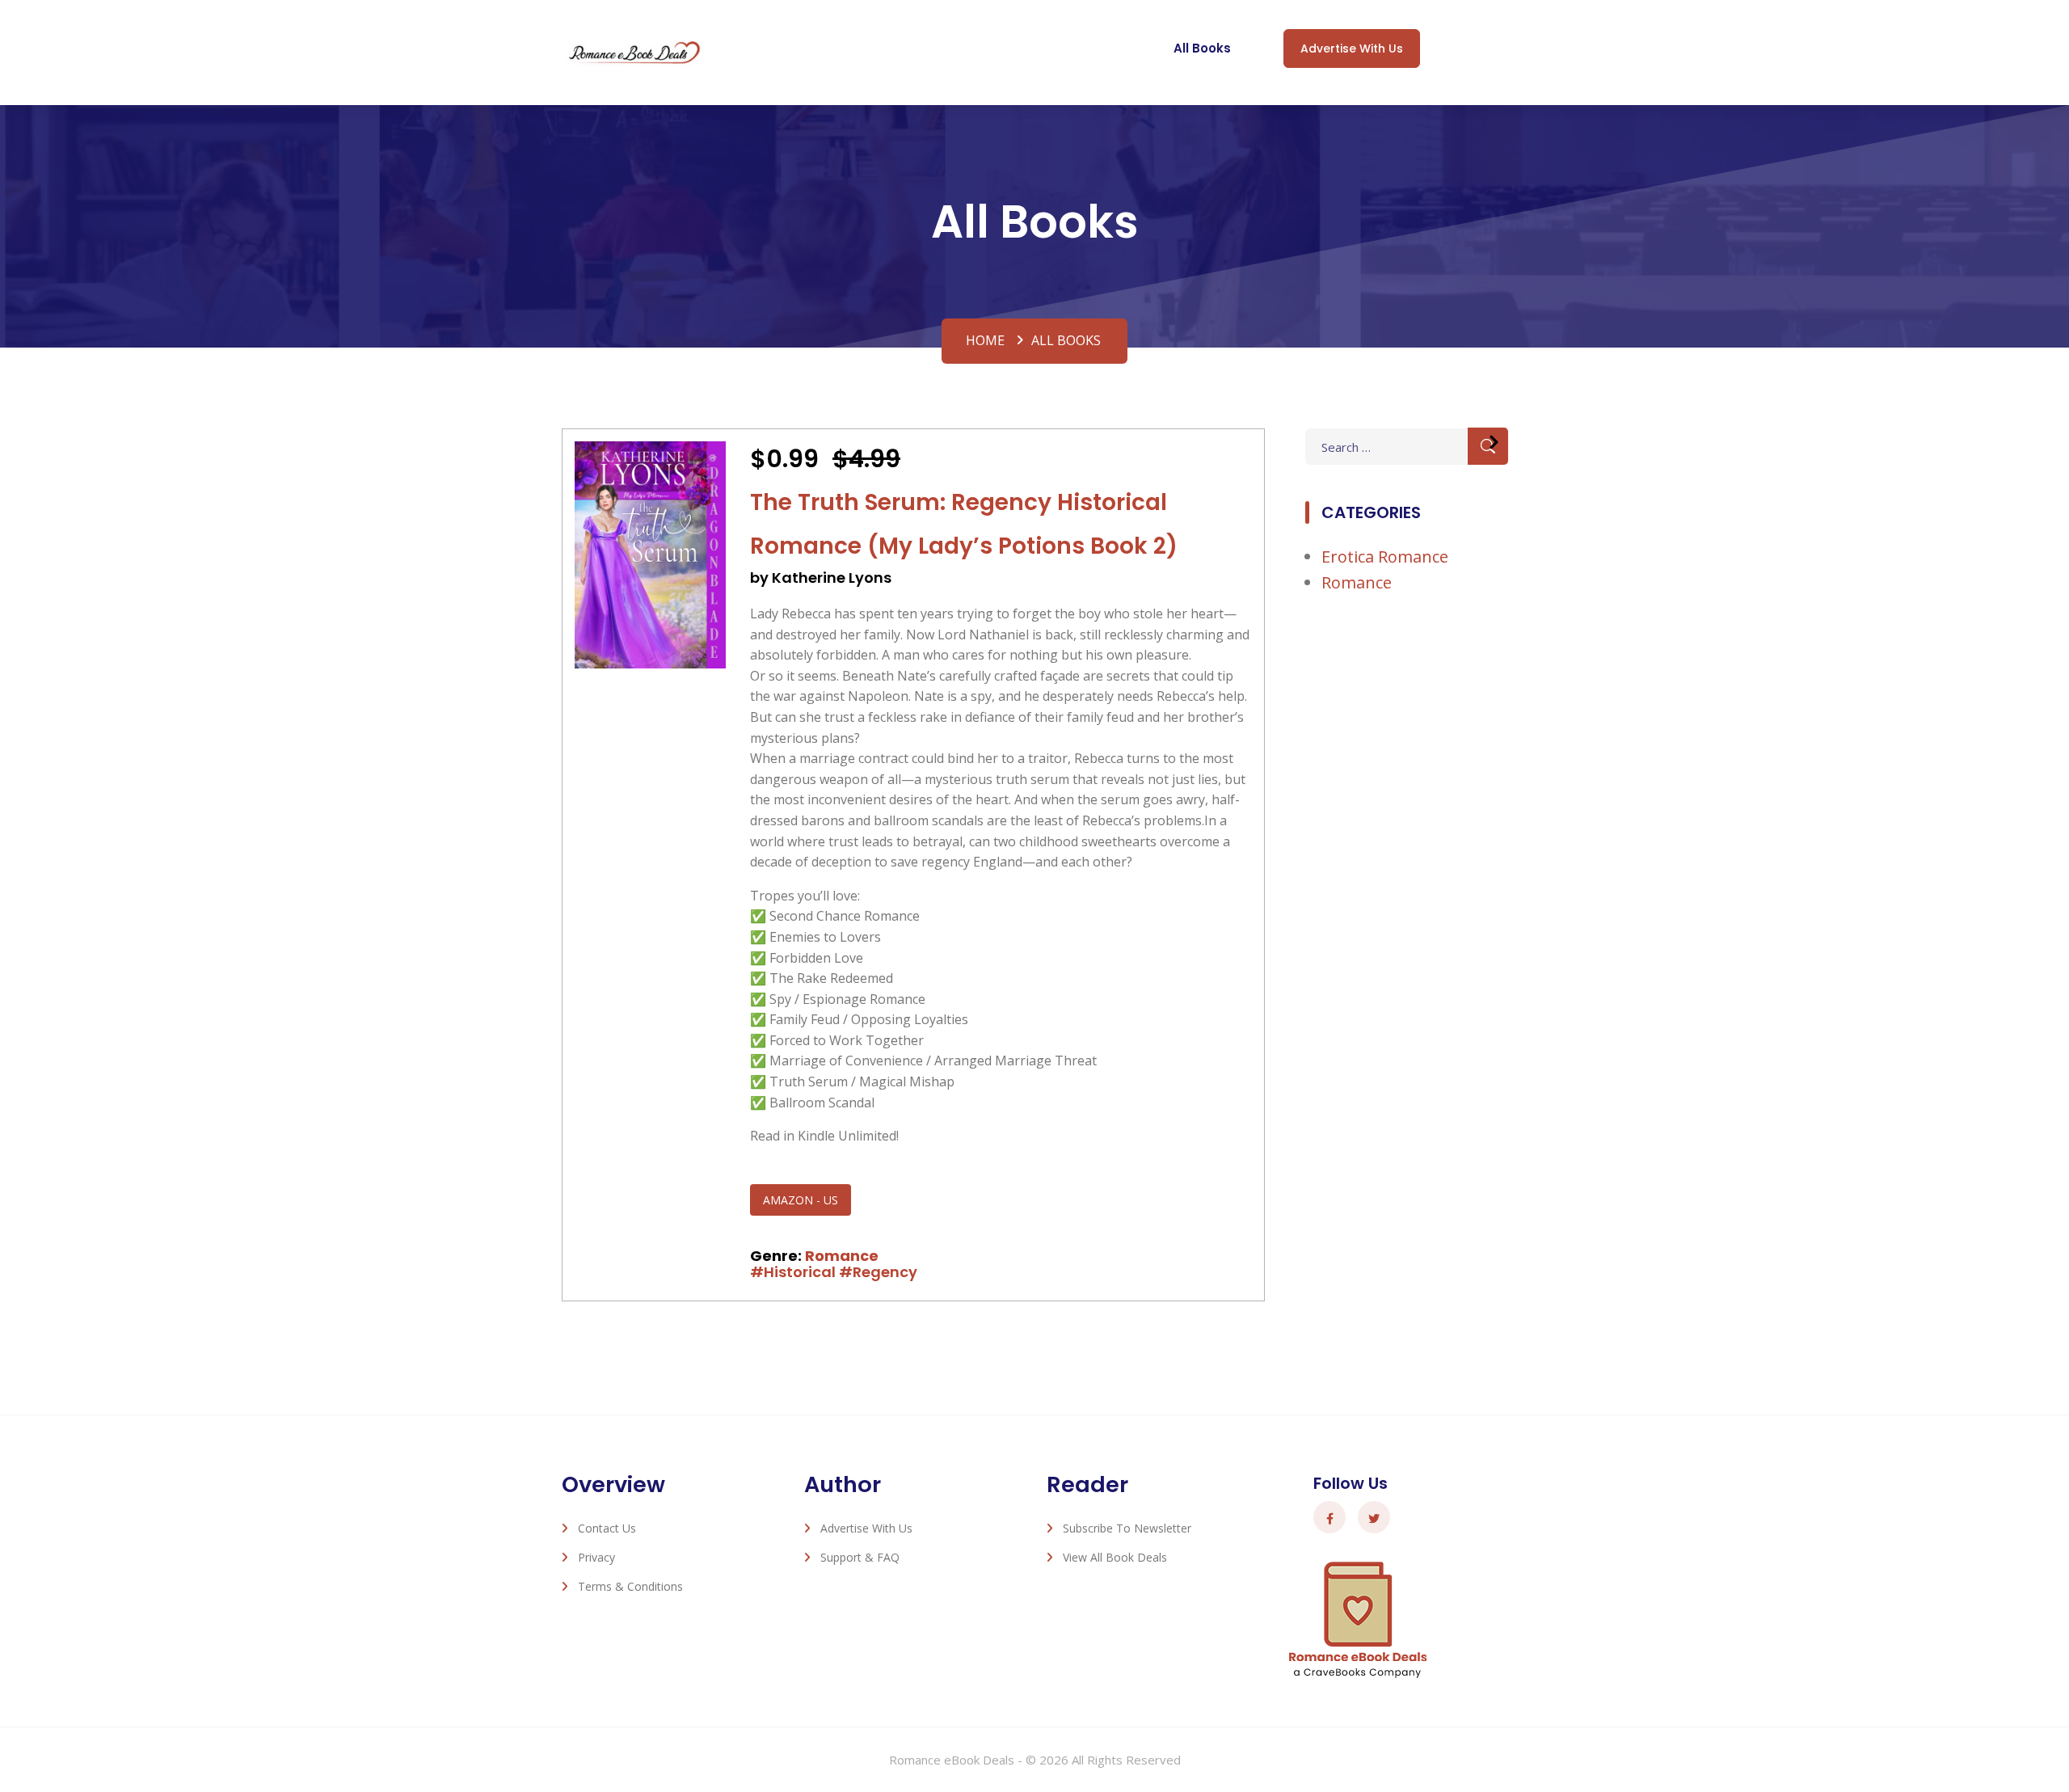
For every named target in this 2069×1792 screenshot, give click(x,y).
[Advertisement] (1406, 875)
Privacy (596, 1557)
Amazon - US (801, 1200)
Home (985, 340)
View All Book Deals (1115, 1557)
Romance (842, 1256)
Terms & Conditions (630, 1586)
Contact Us (607, 1528)
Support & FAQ (860, 1557)
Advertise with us (1352, 48)
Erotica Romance (1385, 557)
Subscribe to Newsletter (1127, 1528)
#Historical (793, 1272)
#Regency (878, 1272)
